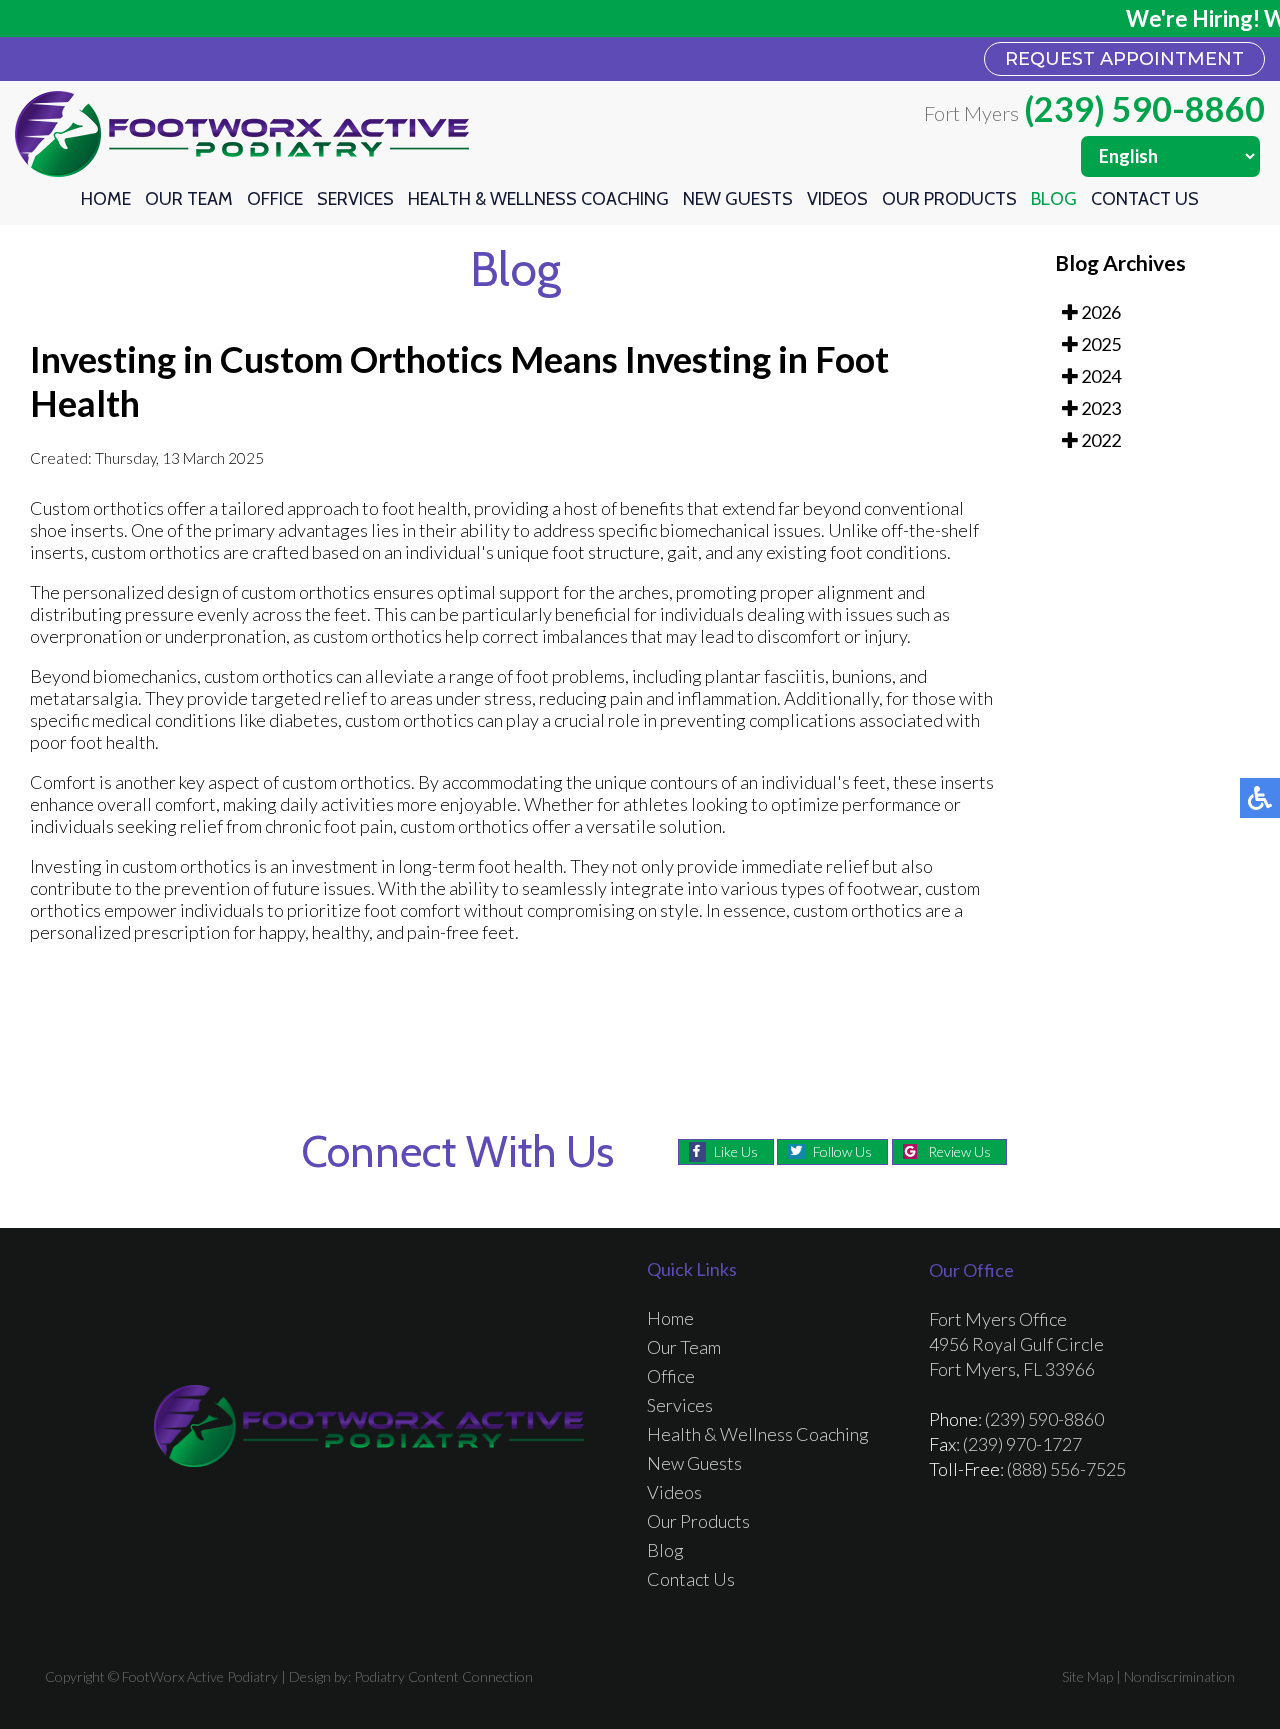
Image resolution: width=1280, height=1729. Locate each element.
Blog (1054, 199)
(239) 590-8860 (1144, 109)
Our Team (189, 199)
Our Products (949, 199)
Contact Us (1145, 199)
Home (106, 199)
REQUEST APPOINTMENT (1124, 59)
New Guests (738, 199)
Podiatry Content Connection (443, 1676)
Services (355, 199)
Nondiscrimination (1179, 1676)
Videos (837, 199)
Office (275, 199)
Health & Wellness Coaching (538, 199)
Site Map (1087, 1676)
